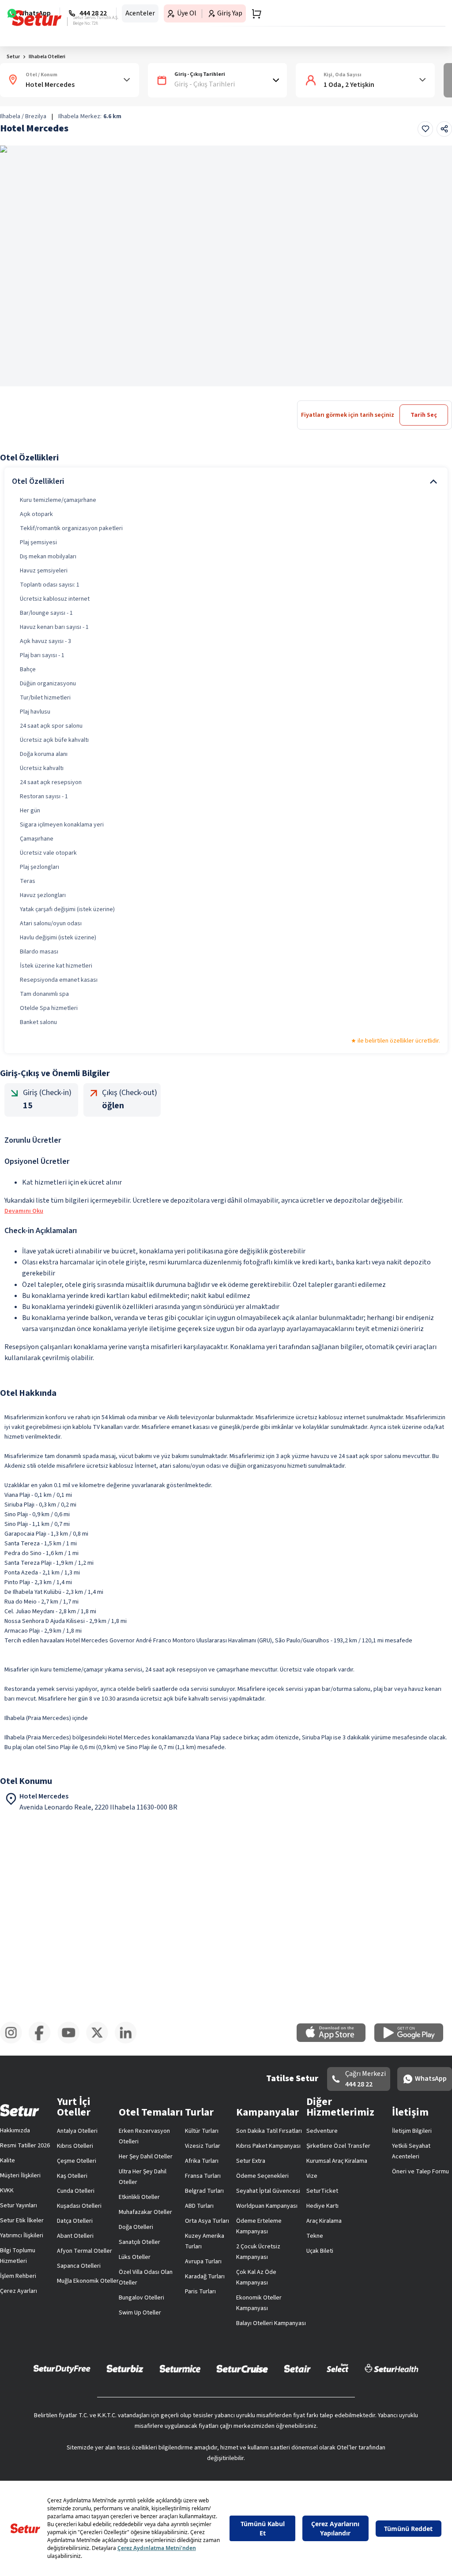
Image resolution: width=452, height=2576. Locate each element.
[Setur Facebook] (43, 2042)
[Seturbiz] (125, 2368)
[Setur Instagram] (14, 2042)
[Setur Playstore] (413, 2040)
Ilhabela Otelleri (47, 57)
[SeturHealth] (392, 2368)
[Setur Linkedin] (129, 2042)
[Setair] (297, 2368)
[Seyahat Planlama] (254, 14)
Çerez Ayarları (19, 2291)
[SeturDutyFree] (62, 2369)
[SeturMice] (180, 2368)
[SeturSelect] (338, 2368)
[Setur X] (100, 2042)
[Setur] (37, 18)
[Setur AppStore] (335, 2040)
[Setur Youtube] (72, 2042)
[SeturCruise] (242, 2368)
